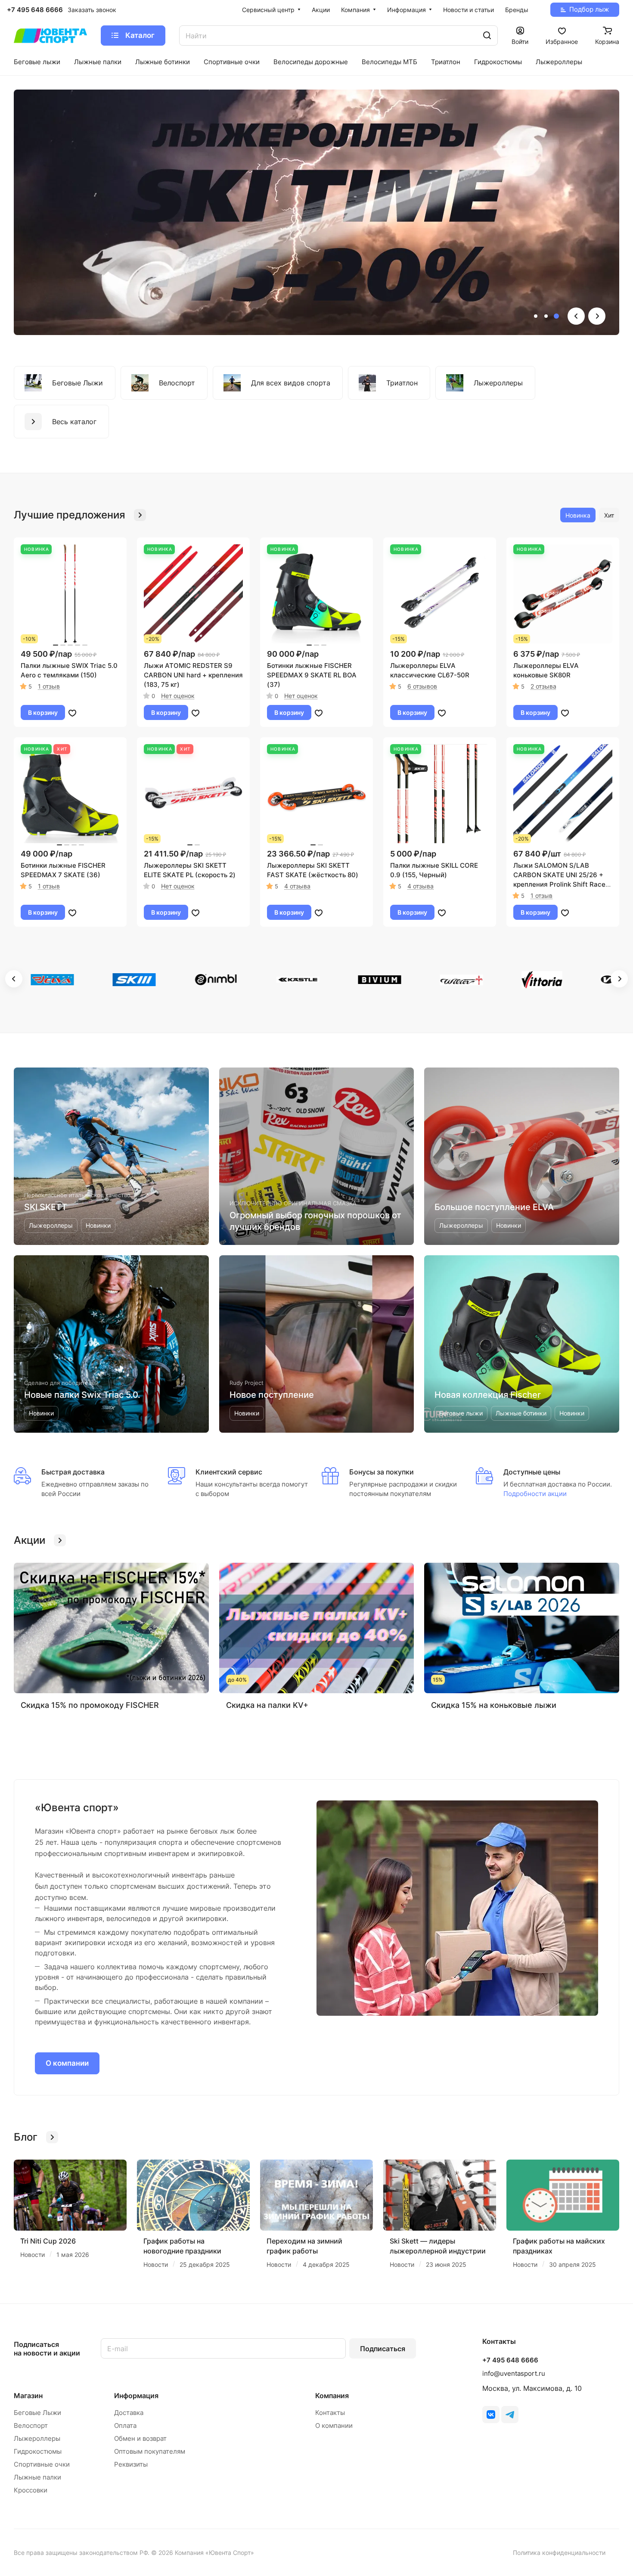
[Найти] (487, 36)
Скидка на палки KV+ (267, 1705)
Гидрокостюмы (38, 2451)
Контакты (330, 2413)
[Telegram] (510, 2415)
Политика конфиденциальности (559, 2553)
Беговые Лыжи (37, 2413)
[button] (536, 316)
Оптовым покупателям (150, 2451)
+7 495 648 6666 (35, 10)
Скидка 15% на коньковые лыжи (494, 1705)
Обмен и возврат (140, 2438)
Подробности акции (535, 1494)
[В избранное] (72, 713)
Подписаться (383, 2349)
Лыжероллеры (37, 2438)
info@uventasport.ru (514, 2373)
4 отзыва (297, 886)
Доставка (129, 2413)
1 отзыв (49, 686)
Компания (332, 2396)
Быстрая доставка (73, 1472)
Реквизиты (131, 2464)
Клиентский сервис (229, 1472)
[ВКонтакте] (491, 2415)
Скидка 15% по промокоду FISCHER (90, 1705)
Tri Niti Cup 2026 (48, 2241)
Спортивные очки (42, 2464)
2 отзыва (543, 686)
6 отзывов (422, 686)
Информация (136, 2396)
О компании (67, 2063)
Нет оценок (178, 696)
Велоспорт (31, 2425)
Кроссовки (31, 2490)
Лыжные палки (37, 2477)
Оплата (125, 2425)
